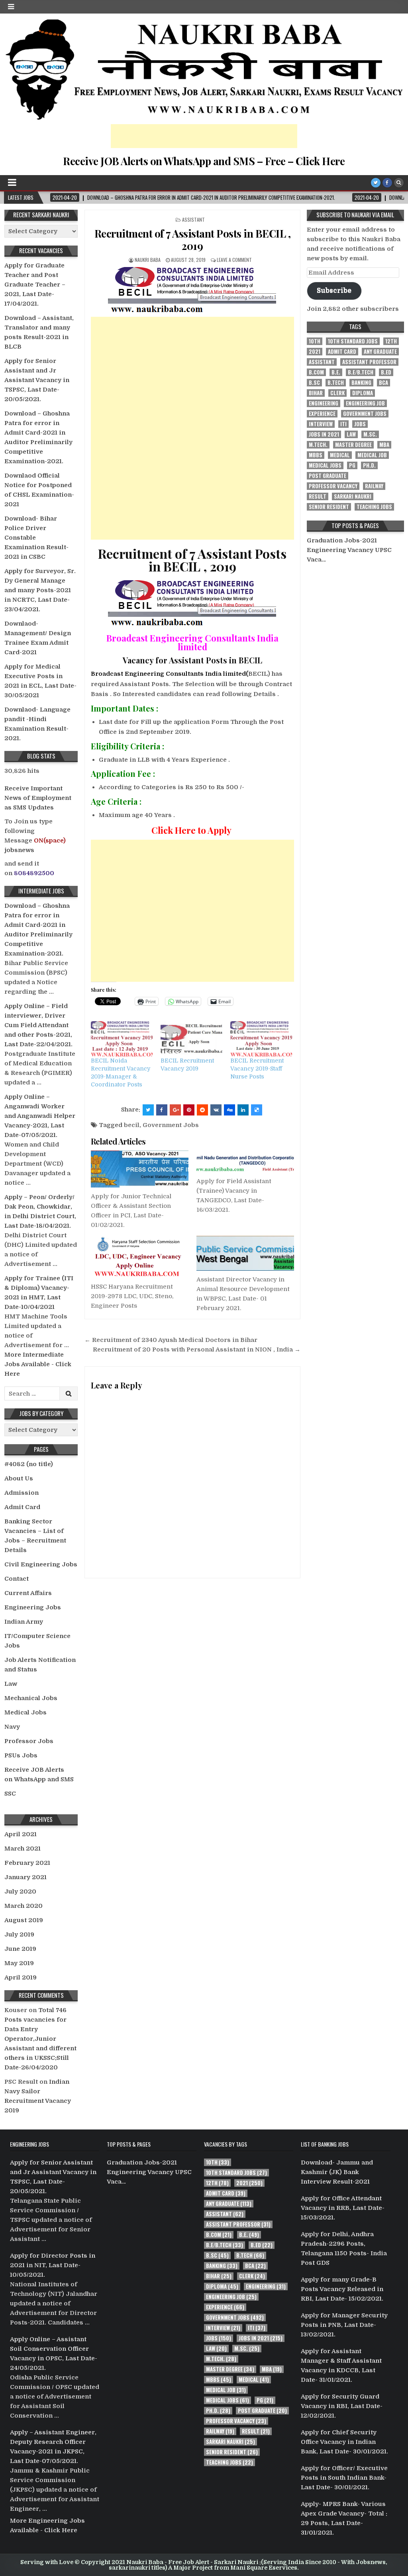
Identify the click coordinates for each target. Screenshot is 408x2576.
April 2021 (21, 1834)
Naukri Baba (148, 260)
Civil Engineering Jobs (41, 1564)
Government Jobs (171, 1125)
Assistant (193, 219)
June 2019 (20, 1949)
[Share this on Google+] (175, 1110)
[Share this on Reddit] (202, 1110)
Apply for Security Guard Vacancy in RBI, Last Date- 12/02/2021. (342, 2406)
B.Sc (314, 383)
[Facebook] (387, 183)
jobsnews (19, 850)
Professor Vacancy (333, 486)
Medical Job (372, 455)
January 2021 (25, 1877)
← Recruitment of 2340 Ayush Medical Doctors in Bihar (171, 1340)
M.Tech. (318, 445)
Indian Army (24, 1622)
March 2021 (23, 1849)
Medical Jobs (25, 1712)
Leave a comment (234, 260)
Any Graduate (380, 352)
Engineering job (365, 403)
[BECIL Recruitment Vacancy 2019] (191, 1039)
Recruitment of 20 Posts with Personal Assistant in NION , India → (197, 1349)
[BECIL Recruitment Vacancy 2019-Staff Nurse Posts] (261, 1039)
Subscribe (334, 290)
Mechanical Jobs (31, 1698)
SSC (10, 1794)
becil (132, 1125)
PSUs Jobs (21, 1755)
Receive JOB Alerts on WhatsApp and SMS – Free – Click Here (204, 161)
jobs (360, 424)
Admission (22, 1493)
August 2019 (24, 1920)
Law (11, 1684)
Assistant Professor (369, 362)
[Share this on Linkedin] (243, 1110)
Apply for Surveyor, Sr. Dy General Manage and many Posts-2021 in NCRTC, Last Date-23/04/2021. (40, 590)
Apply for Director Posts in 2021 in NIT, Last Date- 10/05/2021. (53, 2265)
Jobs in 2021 (324, 434)
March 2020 (24, 1906)
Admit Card (22, 1507)
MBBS (316, 455)
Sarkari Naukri (353, 496)
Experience (322, 414)
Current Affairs (28, 1593)
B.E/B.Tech (361, 372)
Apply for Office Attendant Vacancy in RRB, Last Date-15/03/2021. (343, 2208)
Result (318, 496)
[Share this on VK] (216, 1110)
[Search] (399, 183)
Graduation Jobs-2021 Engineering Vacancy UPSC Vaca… (349, 550)
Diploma (363, 393)
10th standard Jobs (353, 341)
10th (315, 341)
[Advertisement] (204, 136)
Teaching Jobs (374, 507)
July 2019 (19, 1934)
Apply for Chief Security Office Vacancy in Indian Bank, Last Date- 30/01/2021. (344, 2442)
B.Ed (386, 372)
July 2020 (20, 1892)
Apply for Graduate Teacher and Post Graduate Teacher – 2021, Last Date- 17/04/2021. (35, 285)
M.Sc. (370, 434)
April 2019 (21, 1977)
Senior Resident (329, 507)
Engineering (324, 403)
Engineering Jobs (33, 1607)
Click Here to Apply (191, 830)
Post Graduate (328, 476)
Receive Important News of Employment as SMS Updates (38, 798)
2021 (315, 352)
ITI (343, 424)
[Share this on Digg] (229, 1110)
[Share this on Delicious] (257, 1110)
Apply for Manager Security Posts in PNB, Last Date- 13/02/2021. (344, 2325)
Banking (361, 383)
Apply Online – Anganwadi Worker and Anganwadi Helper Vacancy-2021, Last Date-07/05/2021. (40, 1116)
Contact (17, 1579)
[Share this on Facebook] (162, 1110)
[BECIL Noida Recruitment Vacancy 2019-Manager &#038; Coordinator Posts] (122, 1039)
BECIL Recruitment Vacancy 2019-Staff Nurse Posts (257, 1069)
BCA (383, 383)
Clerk (337, 393)
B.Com (316, 372)
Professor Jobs (29, 1741)
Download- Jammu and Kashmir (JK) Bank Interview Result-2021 (337, 2172)
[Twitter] (376, 183)
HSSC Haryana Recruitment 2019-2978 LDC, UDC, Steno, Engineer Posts (132, 1296)
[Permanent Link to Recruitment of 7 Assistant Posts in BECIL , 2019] (192, 290)
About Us (19, 1478)
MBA (384, 445)
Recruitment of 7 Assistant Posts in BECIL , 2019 (193, 240)
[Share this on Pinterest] (189, 1110)
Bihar (316, 393)
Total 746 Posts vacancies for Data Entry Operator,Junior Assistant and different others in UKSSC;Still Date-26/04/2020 (40, 2039)
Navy (12, 1727)
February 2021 (27, 1863)
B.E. (336, 372)
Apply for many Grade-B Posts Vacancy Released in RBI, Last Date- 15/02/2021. (342, 2289)
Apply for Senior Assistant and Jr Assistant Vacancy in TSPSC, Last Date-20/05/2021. (37, 380)
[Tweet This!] (148, 1110)
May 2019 (19, 1963)
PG (352, 465)
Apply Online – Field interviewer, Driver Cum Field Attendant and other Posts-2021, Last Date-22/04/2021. (38, 1025)
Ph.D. (369, 465)
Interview (321, 424)
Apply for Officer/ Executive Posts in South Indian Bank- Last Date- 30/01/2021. (344, 2478)
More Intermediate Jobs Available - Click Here (38, 1364)
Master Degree (353, 445)
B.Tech (336, 383)
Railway (374, 486)
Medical (340, 455)
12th (391, 341)
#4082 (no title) (29, 1464)
